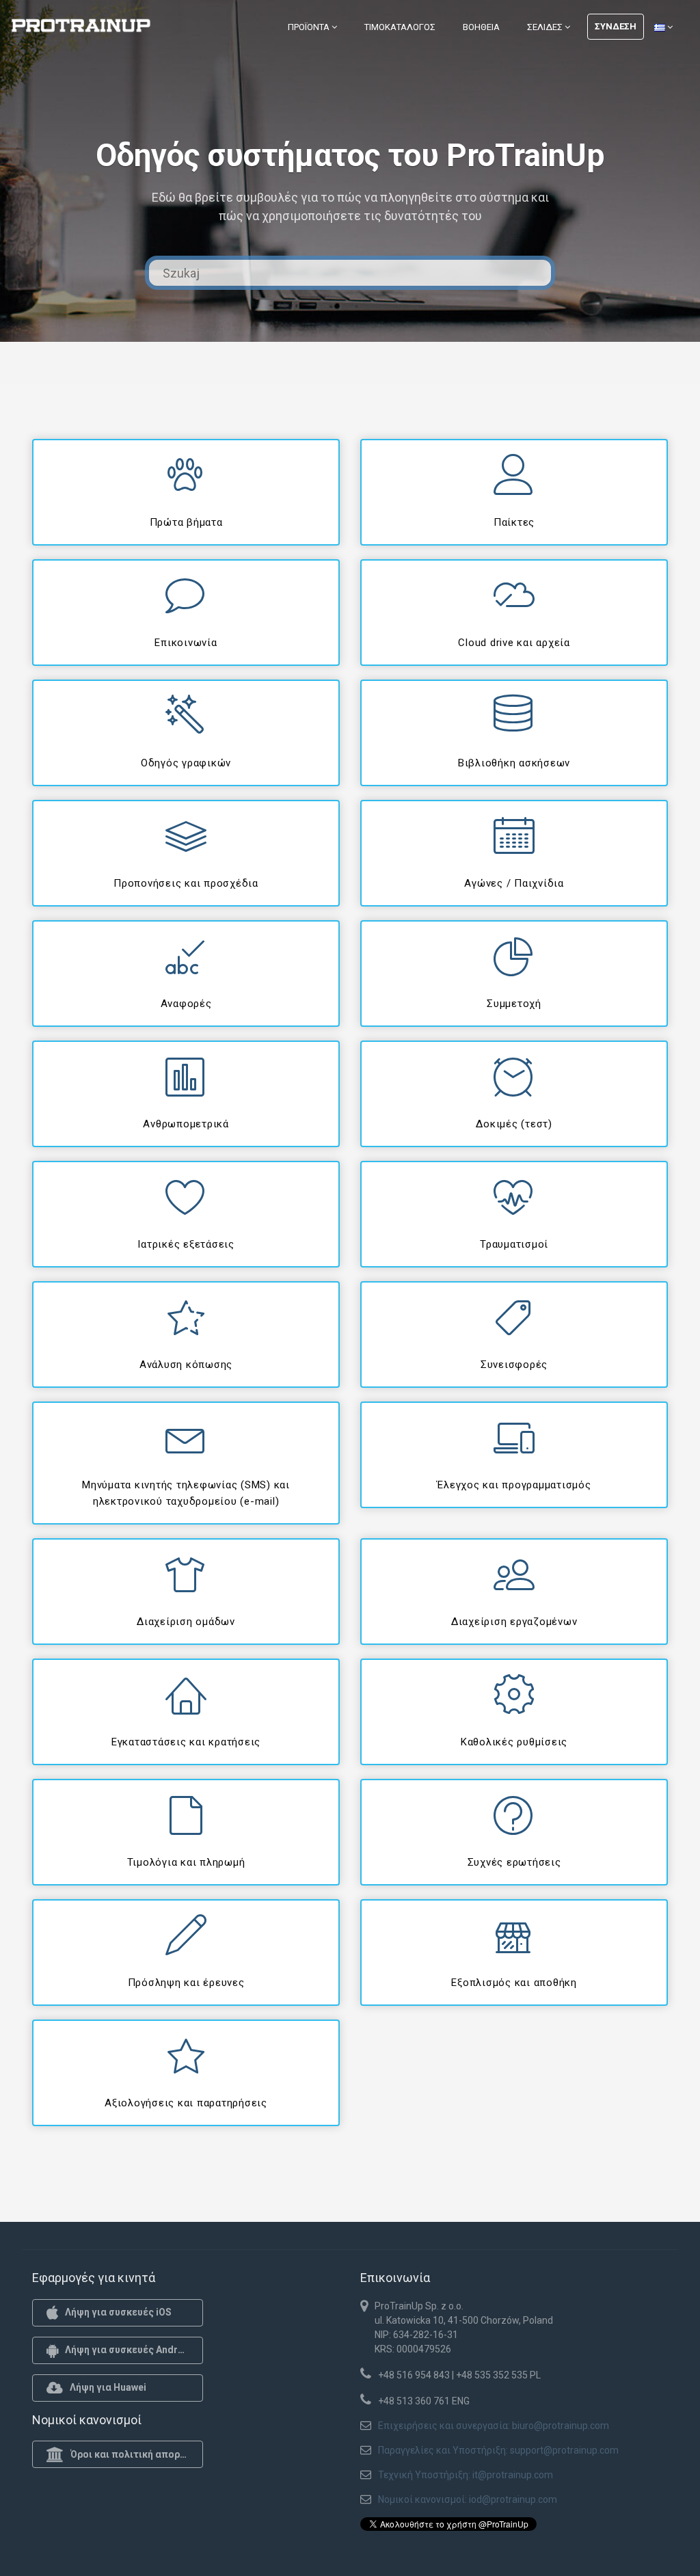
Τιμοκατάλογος (400, 27)
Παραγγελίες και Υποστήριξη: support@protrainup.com (498, 2450)
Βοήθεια (481, 27)
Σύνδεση (616, 26)
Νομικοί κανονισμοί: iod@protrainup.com (468, 2499)
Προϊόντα (310, 27)
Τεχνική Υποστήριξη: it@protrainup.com (466, 2475)
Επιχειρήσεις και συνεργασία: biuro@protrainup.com (494, 2426)
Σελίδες (546, 27)
